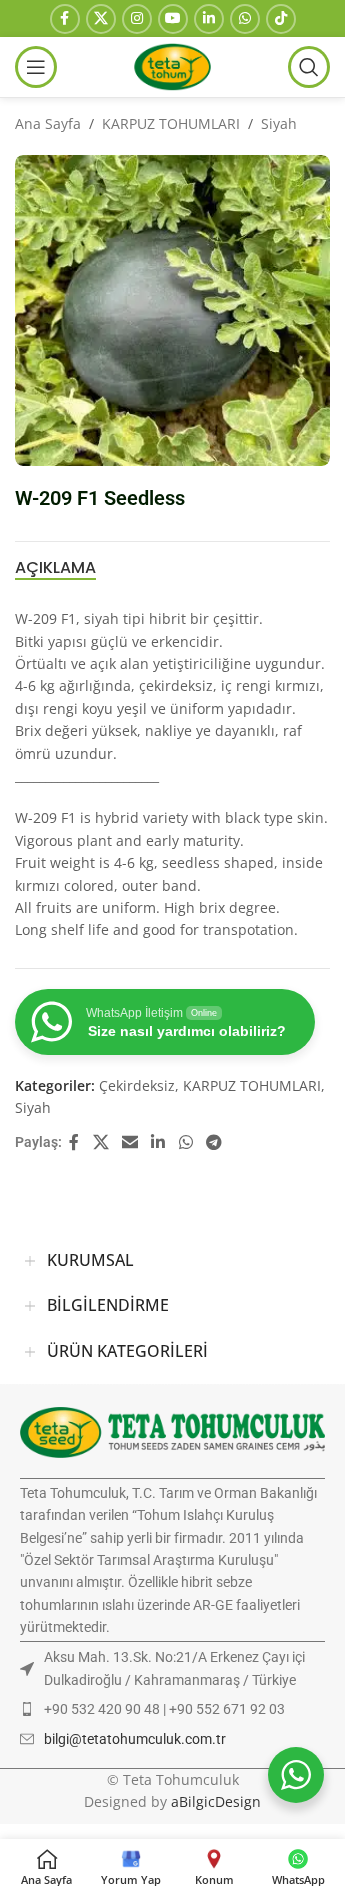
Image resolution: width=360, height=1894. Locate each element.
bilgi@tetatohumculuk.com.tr (135, 1739)
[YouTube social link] (173, 19)
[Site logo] (172, 65)
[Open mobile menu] (36, 67)
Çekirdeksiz (137, 1085)
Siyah (279, 123)
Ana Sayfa (48, 123)
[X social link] (101, 19)
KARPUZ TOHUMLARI (171, 123)
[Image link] (172, 1430)
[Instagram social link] (137, 19)
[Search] (309, 67)
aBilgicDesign (216, 1801)
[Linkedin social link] (209, 19)
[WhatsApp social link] (245, 19)
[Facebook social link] (65, 19)
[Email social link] (129, 1142)
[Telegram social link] (213, 1142)
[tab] (55, 567)
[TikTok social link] (281, 19)
